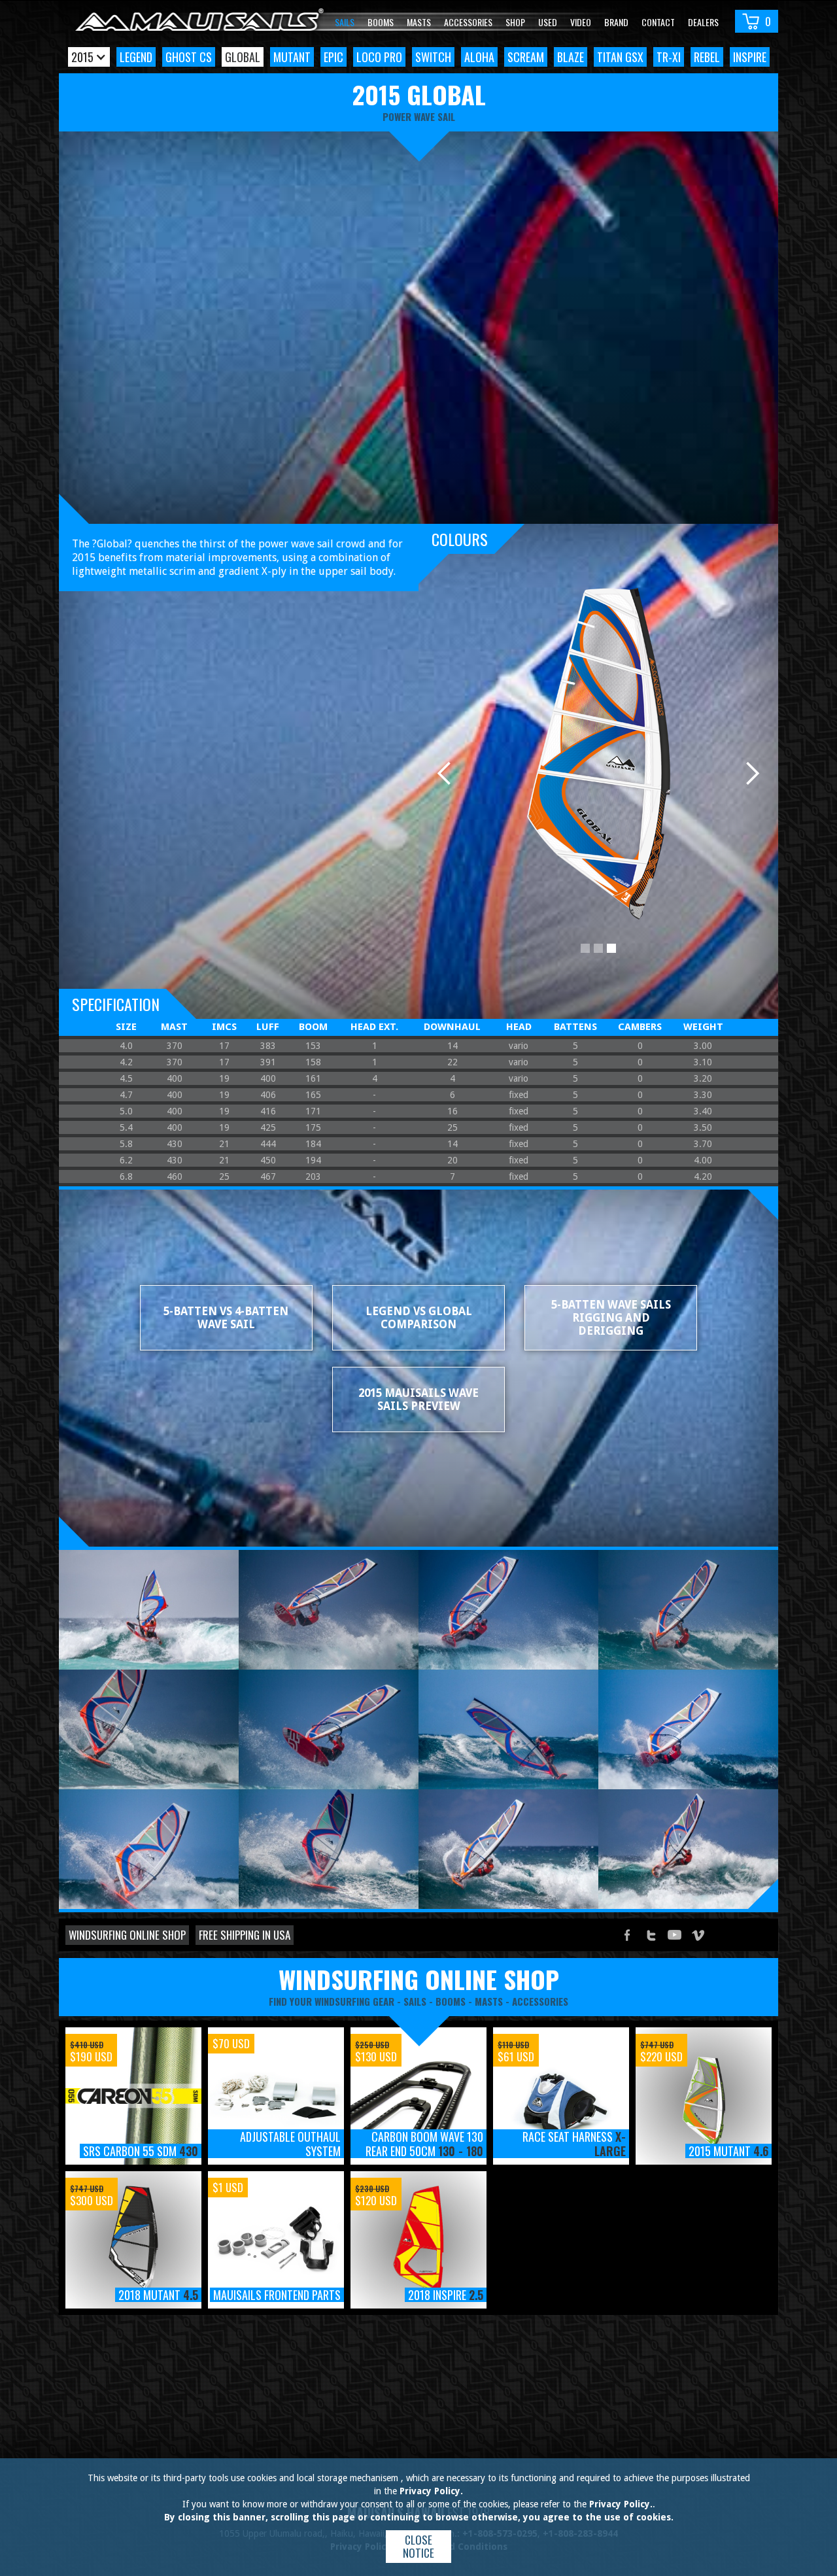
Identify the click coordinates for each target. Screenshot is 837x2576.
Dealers (703, 22)
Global (243, 57)
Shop (515, 22)
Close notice (418, 2546)
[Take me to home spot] (199, 21)
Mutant (292, 57)
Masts (419, 22)
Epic (333, 57)
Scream (526, 57)
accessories (540, 2001)
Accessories (468, 22)
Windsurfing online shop (127, 1935)
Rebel (707, 57)
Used (548, 22)
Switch (433, 57)
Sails (345, 22)
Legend (136, 57)
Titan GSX (620, 57)
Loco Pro (379, 57)
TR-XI (669, 57)
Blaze (571, 57)
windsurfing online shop (419, 1979)
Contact (658, 22)
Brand (616, 22)
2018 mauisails (120, 2334)
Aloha (479, 57)
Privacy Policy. (431, 2491)
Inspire (750, 57)
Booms (381, 22)
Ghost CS (189, 57)
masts (489, 2001)
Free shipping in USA (245, 1935)
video (581, 22)
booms (451, 2001)
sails (415, 2001)
